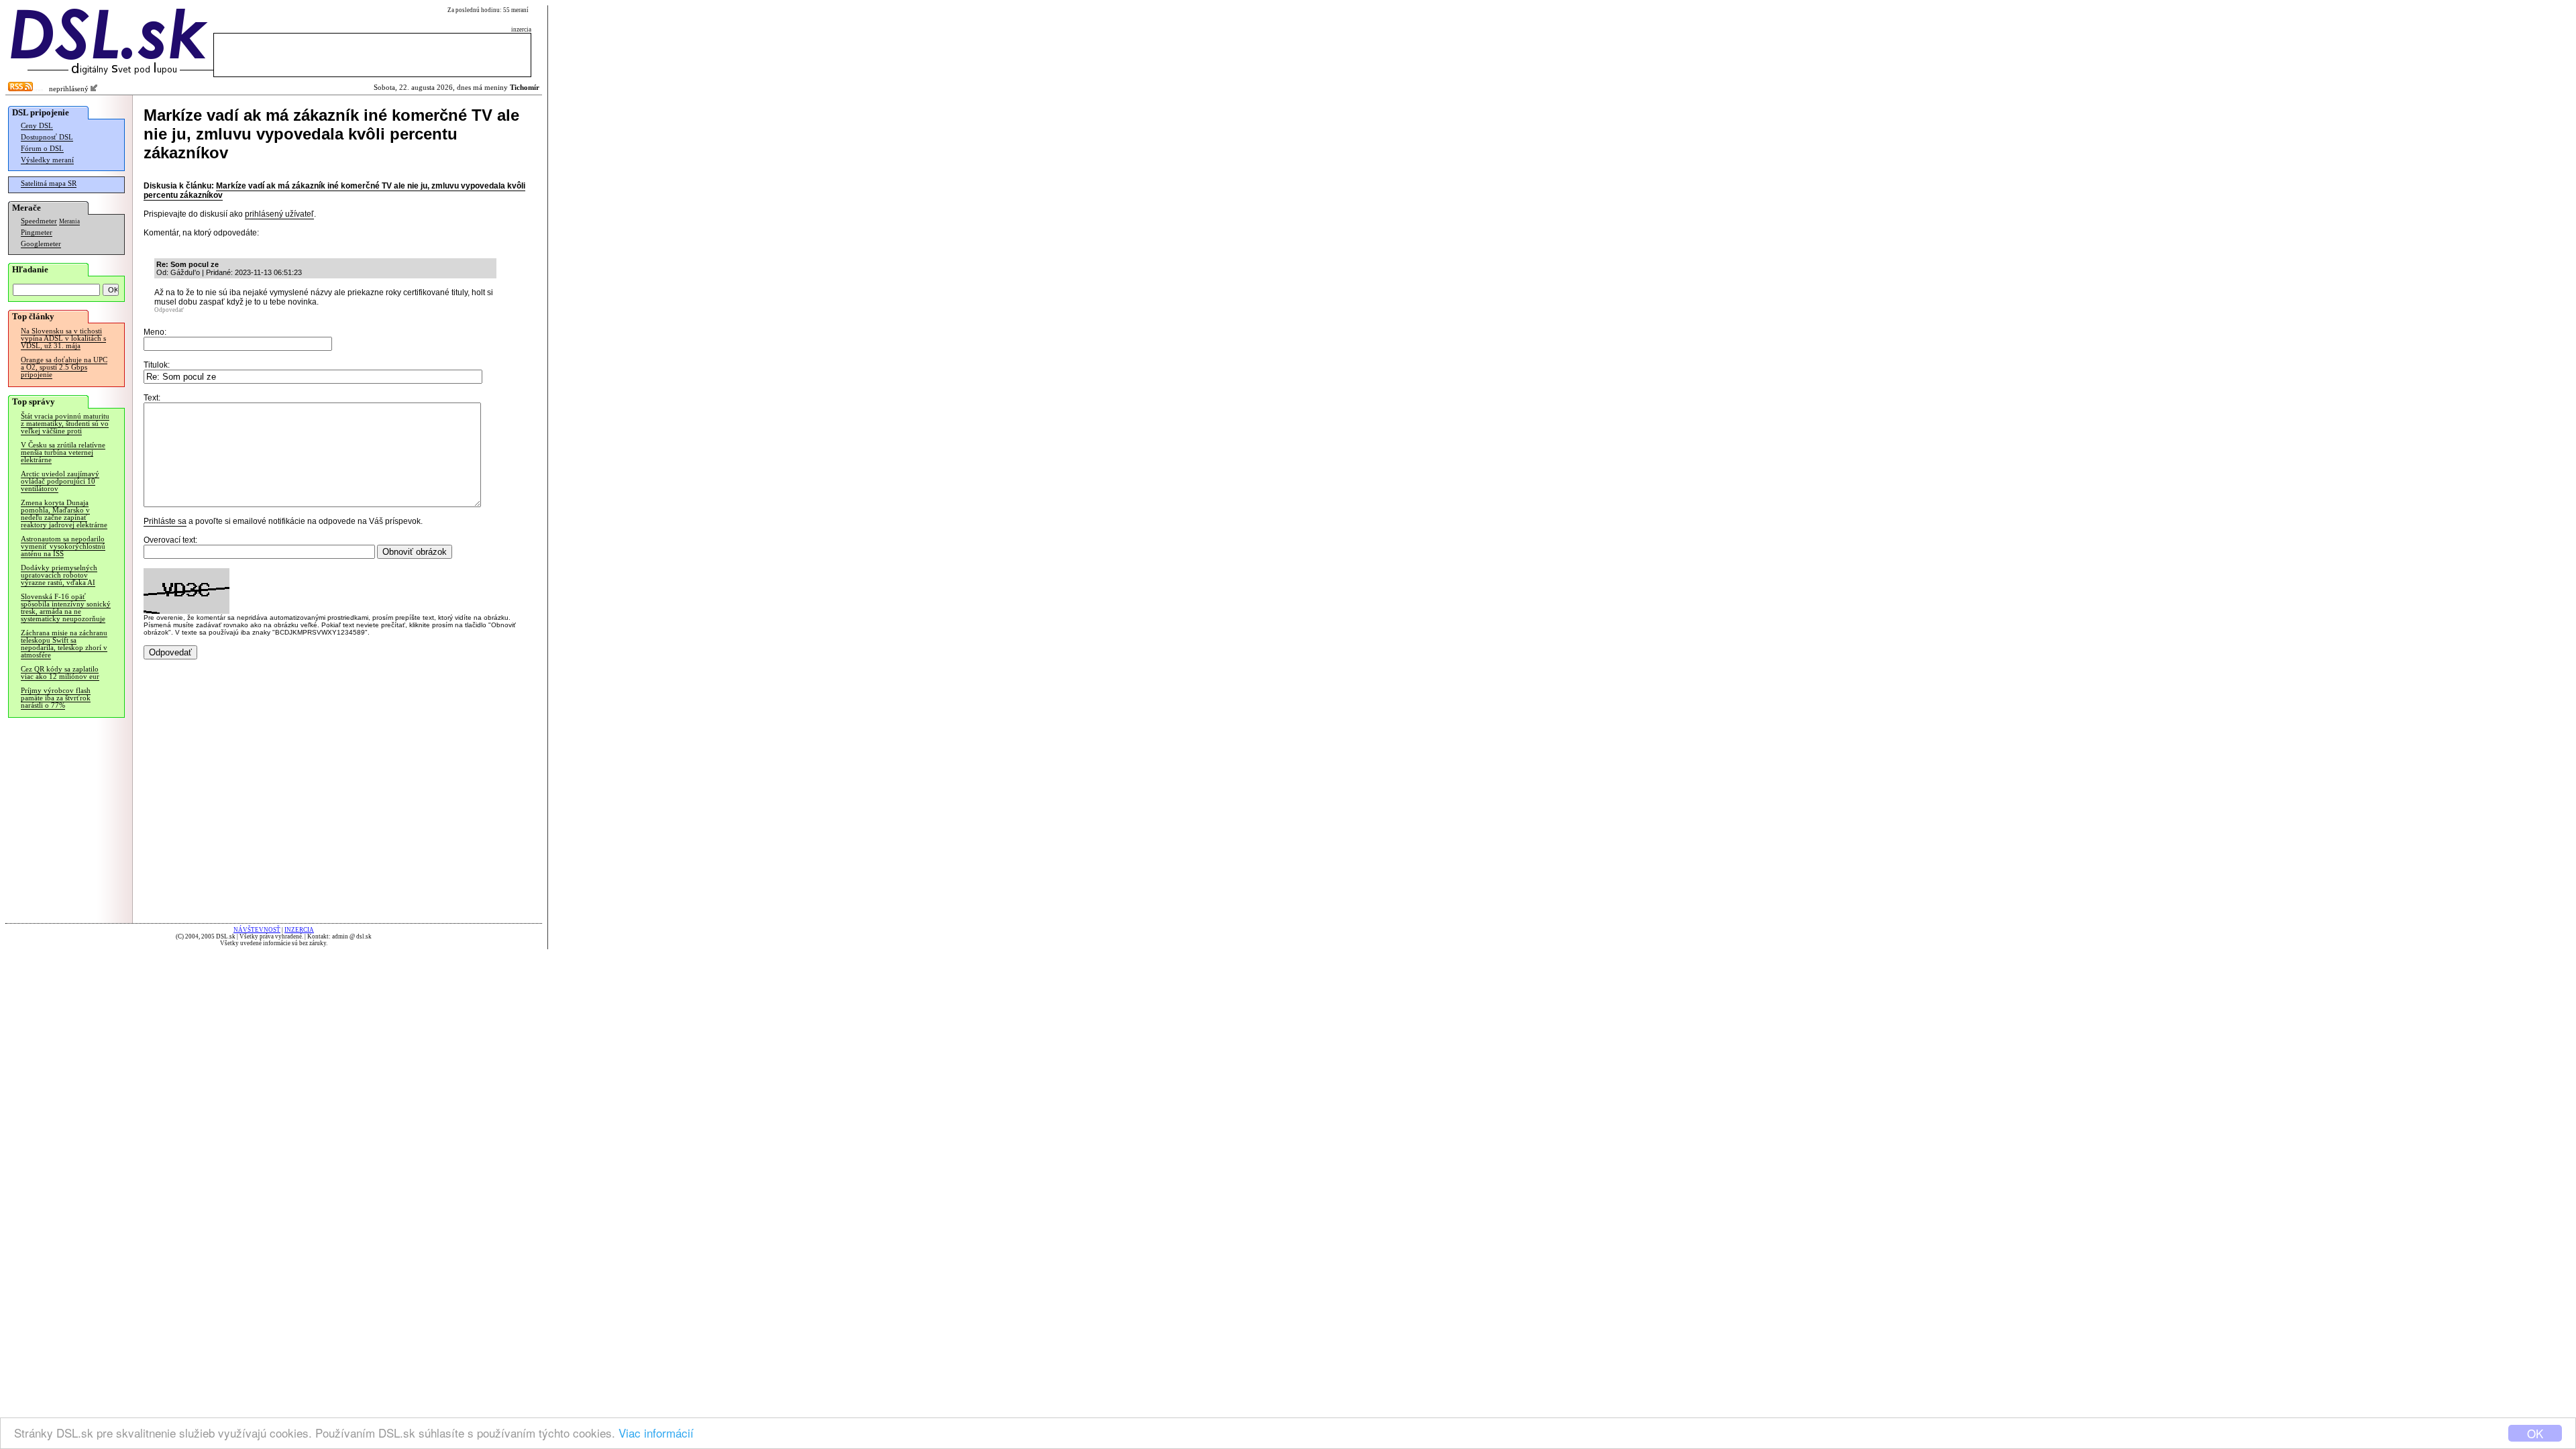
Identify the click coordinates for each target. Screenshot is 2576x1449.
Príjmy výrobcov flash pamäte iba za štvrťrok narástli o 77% (56, 698)
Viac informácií (656, 1433)
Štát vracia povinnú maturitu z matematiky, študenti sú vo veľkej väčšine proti (65, 424)
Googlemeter (41, 244)
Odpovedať (169, 310)
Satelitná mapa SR (49, 183)
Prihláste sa (165, 521)
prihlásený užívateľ (279, 214)
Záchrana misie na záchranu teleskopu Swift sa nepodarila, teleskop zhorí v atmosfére (64, 644)
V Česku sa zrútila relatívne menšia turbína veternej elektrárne (63, 452)
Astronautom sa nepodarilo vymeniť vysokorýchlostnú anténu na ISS (63, 546)
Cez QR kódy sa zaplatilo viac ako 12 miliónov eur (60, 673)
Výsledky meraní (47, 160)
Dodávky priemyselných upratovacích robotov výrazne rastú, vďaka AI (59, 575)
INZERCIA (299, 930)
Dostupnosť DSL (47, 137)
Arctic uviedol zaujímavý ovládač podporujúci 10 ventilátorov (60, 481)
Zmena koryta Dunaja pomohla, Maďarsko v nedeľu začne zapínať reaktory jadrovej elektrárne (64, 514)
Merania (69, 221)
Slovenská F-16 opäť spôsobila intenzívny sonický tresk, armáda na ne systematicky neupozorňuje (66, 608)
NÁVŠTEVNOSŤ (257, 930)
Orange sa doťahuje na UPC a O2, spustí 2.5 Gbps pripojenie (64, 367)
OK (2535, 1433)
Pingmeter (37, 232)
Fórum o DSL (42, 149)
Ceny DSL (37, 126)
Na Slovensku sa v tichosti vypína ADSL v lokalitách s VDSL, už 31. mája (63, 338)
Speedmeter (39, 221)
